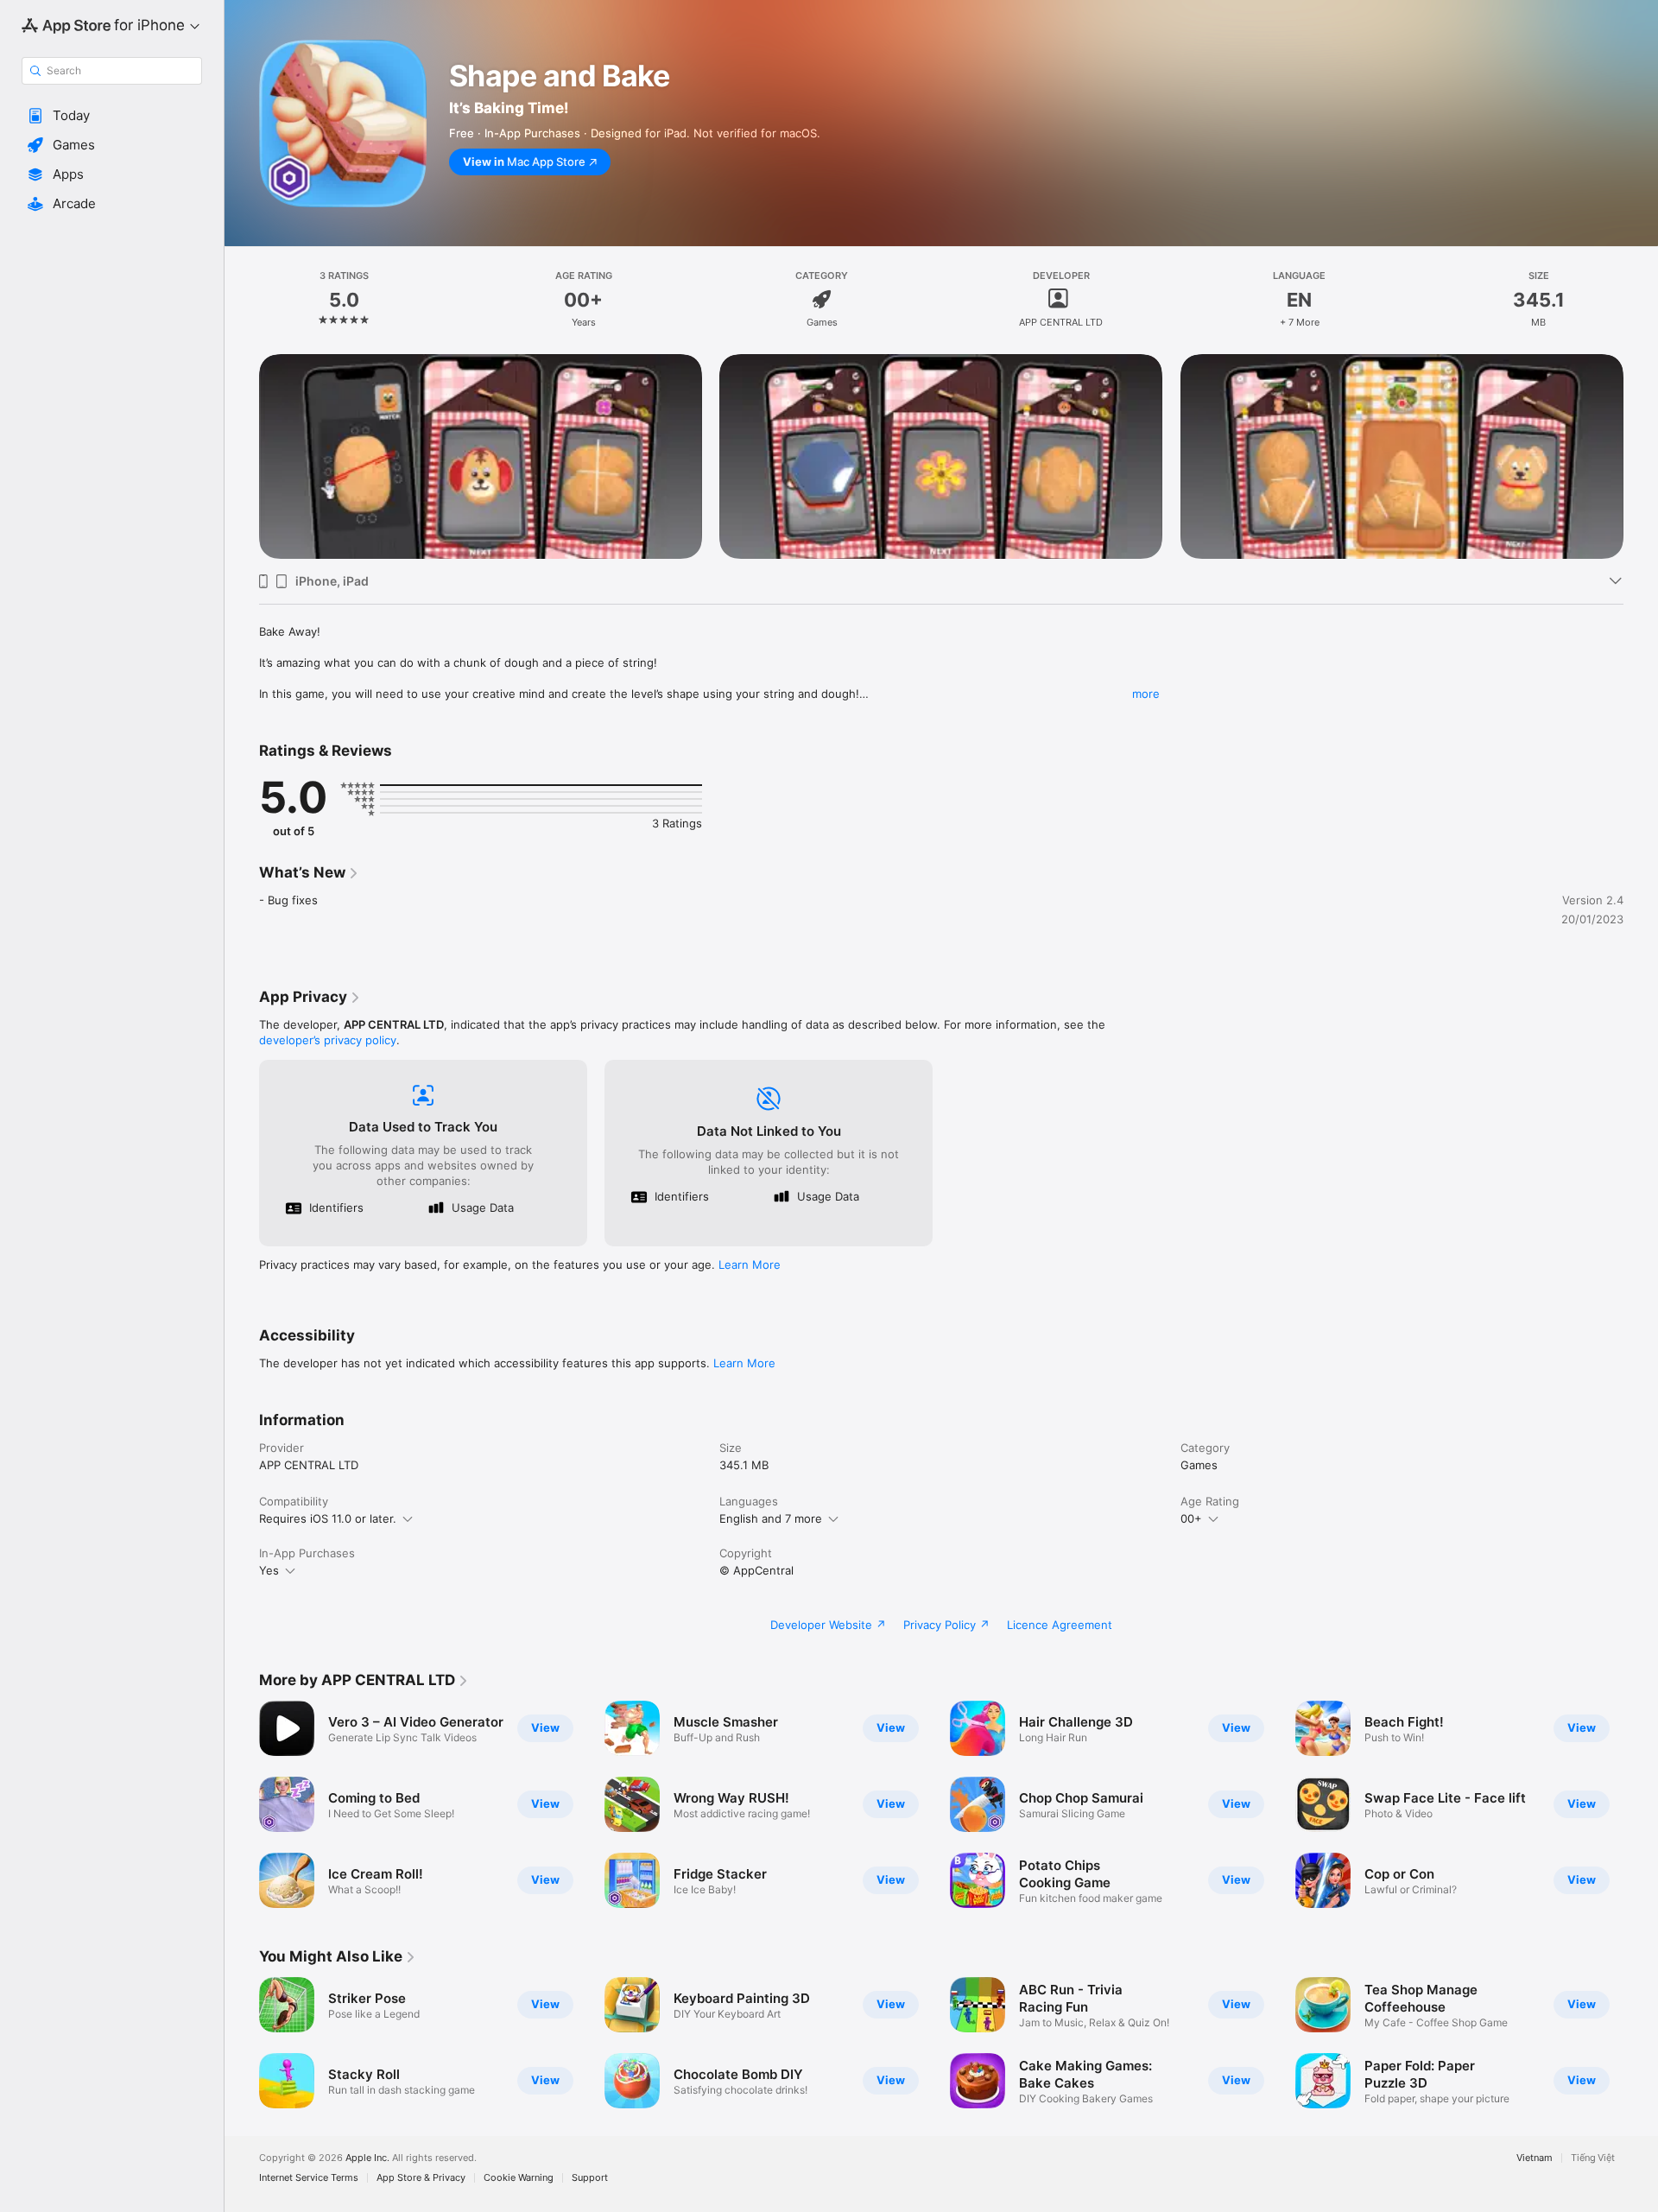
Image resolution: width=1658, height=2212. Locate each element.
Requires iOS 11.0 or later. (328, 1518)
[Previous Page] (242, 1804)
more (1146, 694)
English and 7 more (771, 1518)
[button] (112, 116)
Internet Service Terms (309, 2178)
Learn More (750, 1264)
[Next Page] (1641, 1804)
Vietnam (1535, 2158)
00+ (1191, 1518)
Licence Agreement (1060, 1625)
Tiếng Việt (1593, 2158)
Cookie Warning (519, 2178)
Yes (269, 1570)
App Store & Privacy (421, 2178)
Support (590, 2178)
